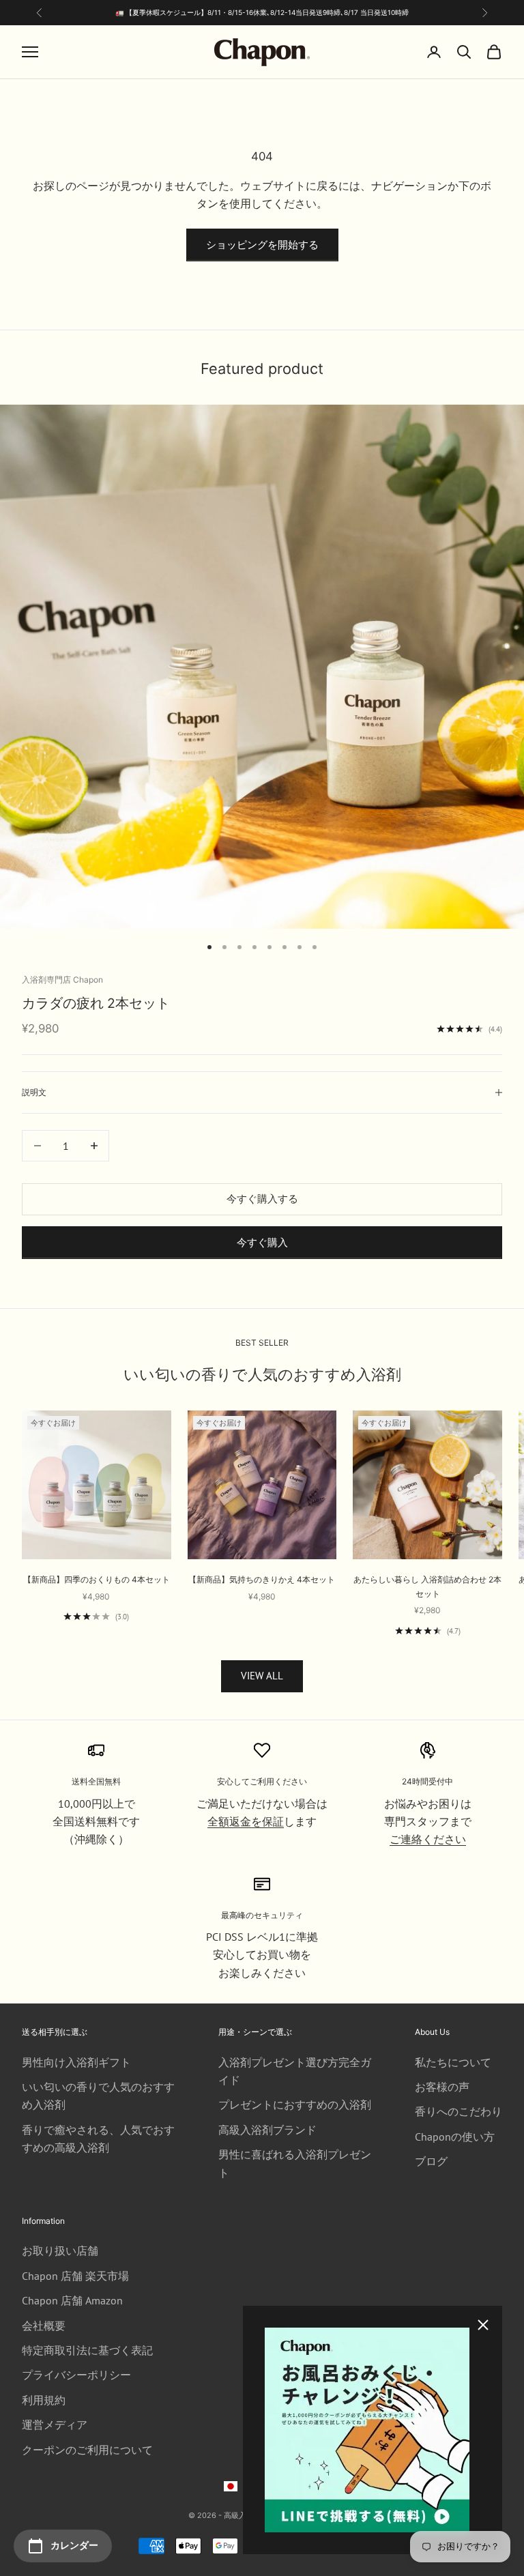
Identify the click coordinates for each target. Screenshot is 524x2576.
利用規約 (44, 2400)
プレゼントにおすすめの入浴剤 (295, 2104)
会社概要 (44, 2326)
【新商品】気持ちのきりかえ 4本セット (262, 1579)
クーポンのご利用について (87, 2450)
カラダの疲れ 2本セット (96, 1003)
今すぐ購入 (262, 1242)
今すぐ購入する (262, 1199)
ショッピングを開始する (262, 245)
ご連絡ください (428, 1839)
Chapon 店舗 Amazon (72, 2300)
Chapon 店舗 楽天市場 (75, 2276)
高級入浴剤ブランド (267, 2130)
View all (262, 1676)
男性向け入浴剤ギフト (76, 2062)
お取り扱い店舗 (60, 2251)
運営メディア (55, 2425)
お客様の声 (442, 2087)
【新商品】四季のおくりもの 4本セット (97, 1579)
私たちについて (453, 2062)
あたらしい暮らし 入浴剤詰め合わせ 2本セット (427, 1586)
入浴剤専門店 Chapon (62, 980)
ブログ (431, 2161)
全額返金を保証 (246, 1821)
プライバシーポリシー (76, 2375)
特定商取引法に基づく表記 (87, 2350)
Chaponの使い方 (455, 2137)
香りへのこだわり (458, 2111)
